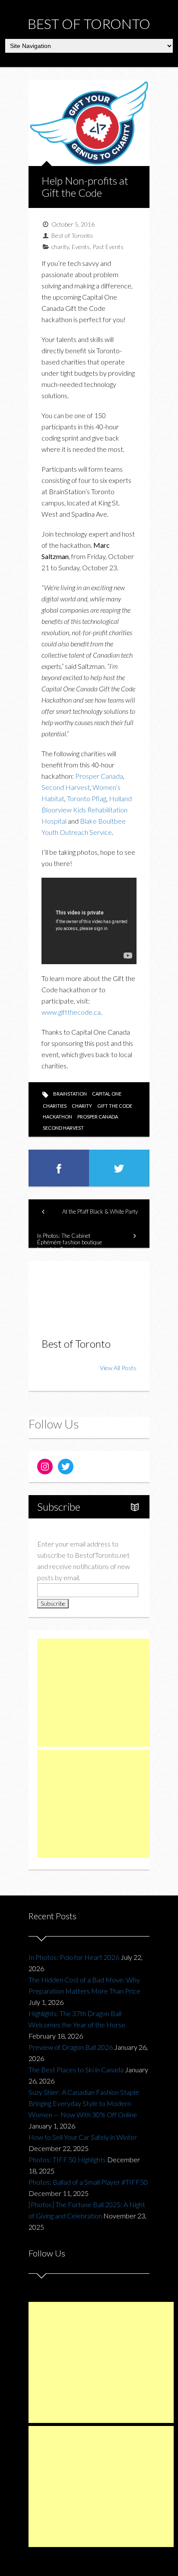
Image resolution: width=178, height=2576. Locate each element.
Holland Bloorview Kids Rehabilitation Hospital (87, 810)
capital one (107, 1094)
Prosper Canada (99, 776)
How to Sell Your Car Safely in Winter (83, 2137)
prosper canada (98, 1117)
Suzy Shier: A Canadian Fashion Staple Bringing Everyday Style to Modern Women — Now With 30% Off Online (84, 2103)
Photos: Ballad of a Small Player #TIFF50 (88, 2182)
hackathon (57, 1117)
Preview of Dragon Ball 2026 (71, 2047)
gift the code (115, 1106)
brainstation (70, 1094)
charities (55, 1106)
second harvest (63, 1128)
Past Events (108, 247)
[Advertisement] (102, 1693)
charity (60, 247)
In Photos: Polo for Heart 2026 (74, 1957)
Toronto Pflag (87, 798)
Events (81, 247)
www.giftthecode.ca (71, 1012)
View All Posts (118, 1368)
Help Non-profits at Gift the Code (85, 187)
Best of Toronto (89, 24)
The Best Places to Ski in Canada (76, 2069)
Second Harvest (66, 787)
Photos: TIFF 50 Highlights (67, 2159)
